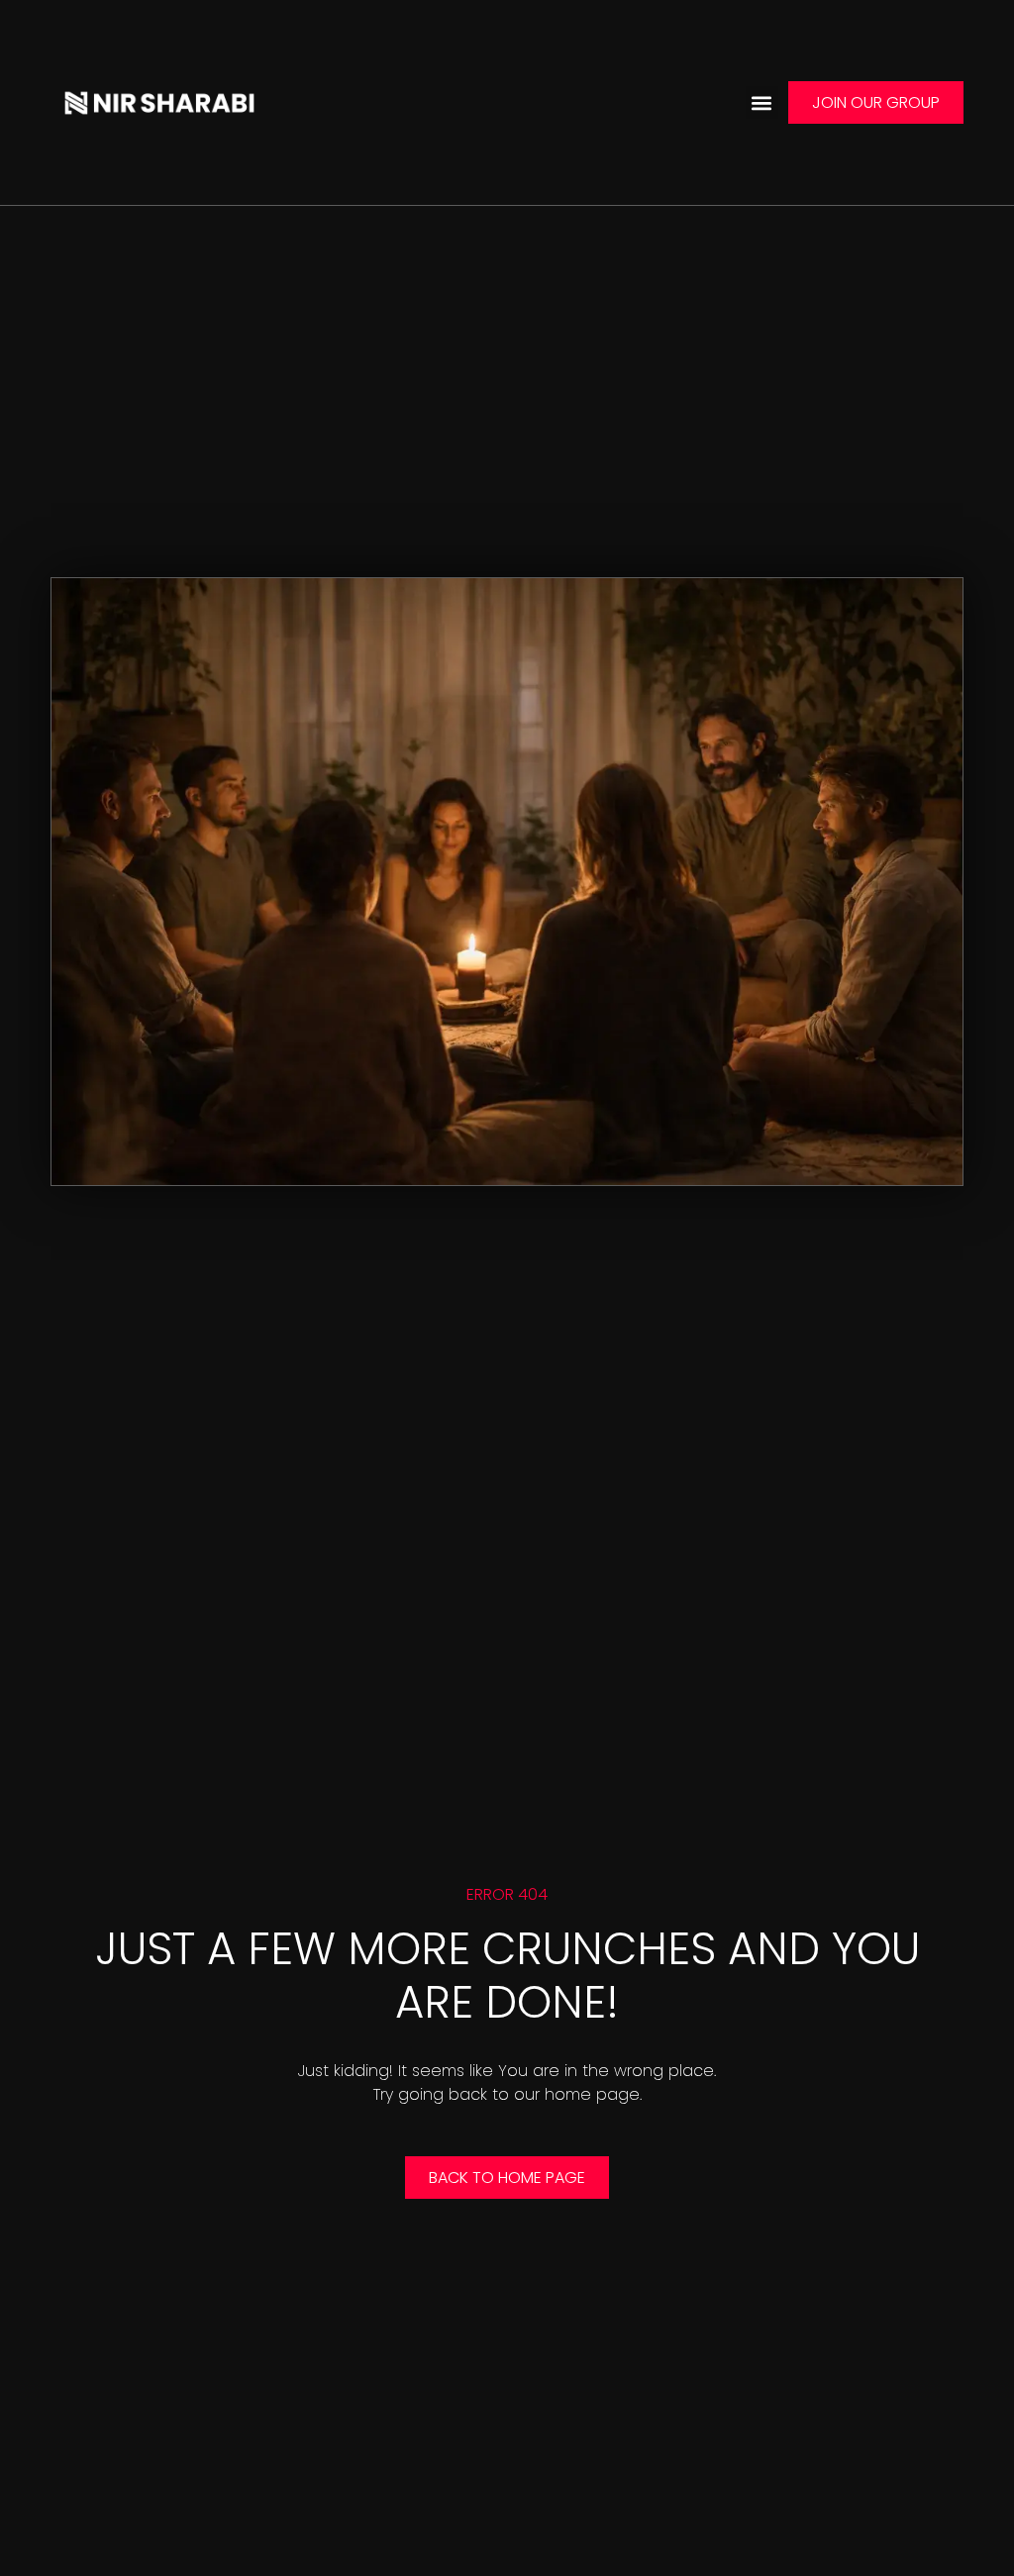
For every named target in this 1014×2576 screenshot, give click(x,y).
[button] (762, 102)
